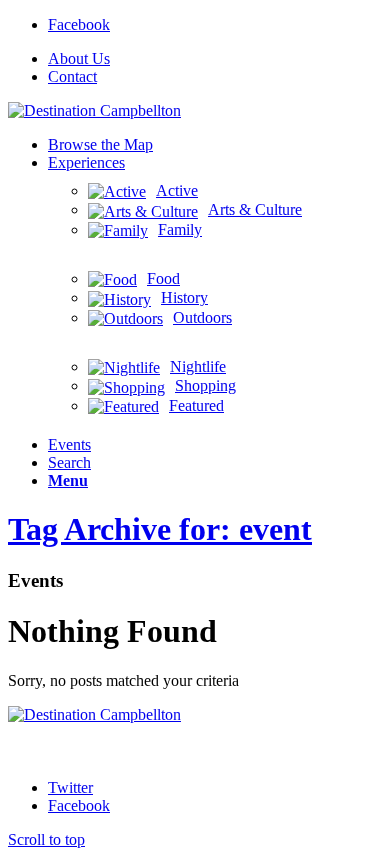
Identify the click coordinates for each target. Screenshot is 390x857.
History (184, 297)
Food (163, 278)
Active (177, 190)
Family (180, 229)
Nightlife (198, 366)
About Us (79, 58)
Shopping (205, 385)
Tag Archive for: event (160, 529)
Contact (72, 76)
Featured (196, 405)
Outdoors (202, 317)
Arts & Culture (255, 209)
